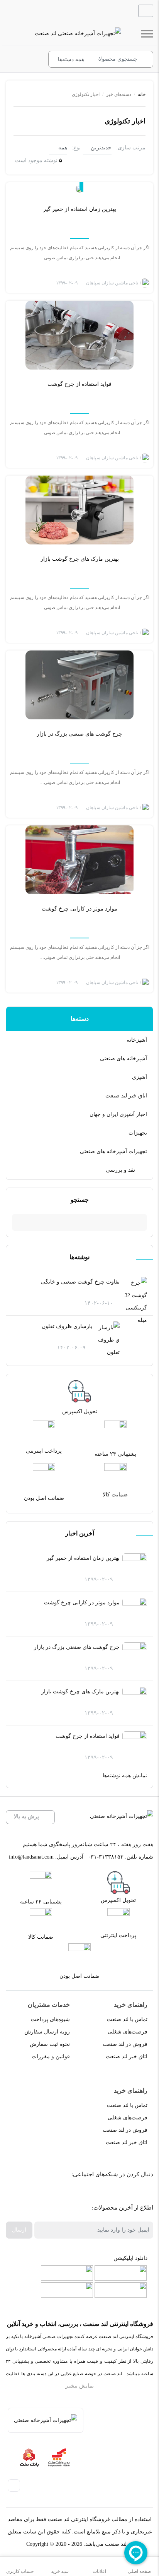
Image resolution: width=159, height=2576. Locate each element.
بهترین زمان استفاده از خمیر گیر (83, 1558)
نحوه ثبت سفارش (50, 2044)
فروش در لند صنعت (125, 2044)
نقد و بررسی (120, 1170)
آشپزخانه (137, 1040)
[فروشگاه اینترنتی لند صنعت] (78, 34)
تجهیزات (138, 1133)
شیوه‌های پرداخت (50, 2019)
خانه (142, 94)
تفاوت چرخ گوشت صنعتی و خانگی (80, 1282)
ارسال (19, 2230)
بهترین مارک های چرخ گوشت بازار (80, 1692)
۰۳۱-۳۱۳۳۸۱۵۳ (106, 1857)
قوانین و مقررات (51, 2057)
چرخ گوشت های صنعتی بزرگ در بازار (77, 1647)
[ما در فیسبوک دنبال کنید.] (141, 2194)
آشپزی (140, 1077)
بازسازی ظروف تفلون (67, 1326)
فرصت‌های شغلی (128, 2032)
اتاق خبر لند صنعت (126, 1096)
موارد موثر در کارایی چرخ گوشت (82, 1603)
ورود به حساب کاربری (33, 60)
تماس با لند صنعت (127, 2019)
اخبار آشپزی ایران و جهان (118, 1114)
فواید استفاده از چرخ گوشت (88, 1736)
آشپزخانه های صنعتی (123, 1059)
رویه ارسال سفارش (47, 2032)
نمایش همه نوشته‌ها (125, 1776)
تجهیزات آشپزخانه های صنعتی (113, 1151)
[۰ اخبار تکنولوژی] (79, 188)
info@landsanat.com (31, 1857)
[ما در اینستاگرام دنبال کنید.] (123, 2194)
